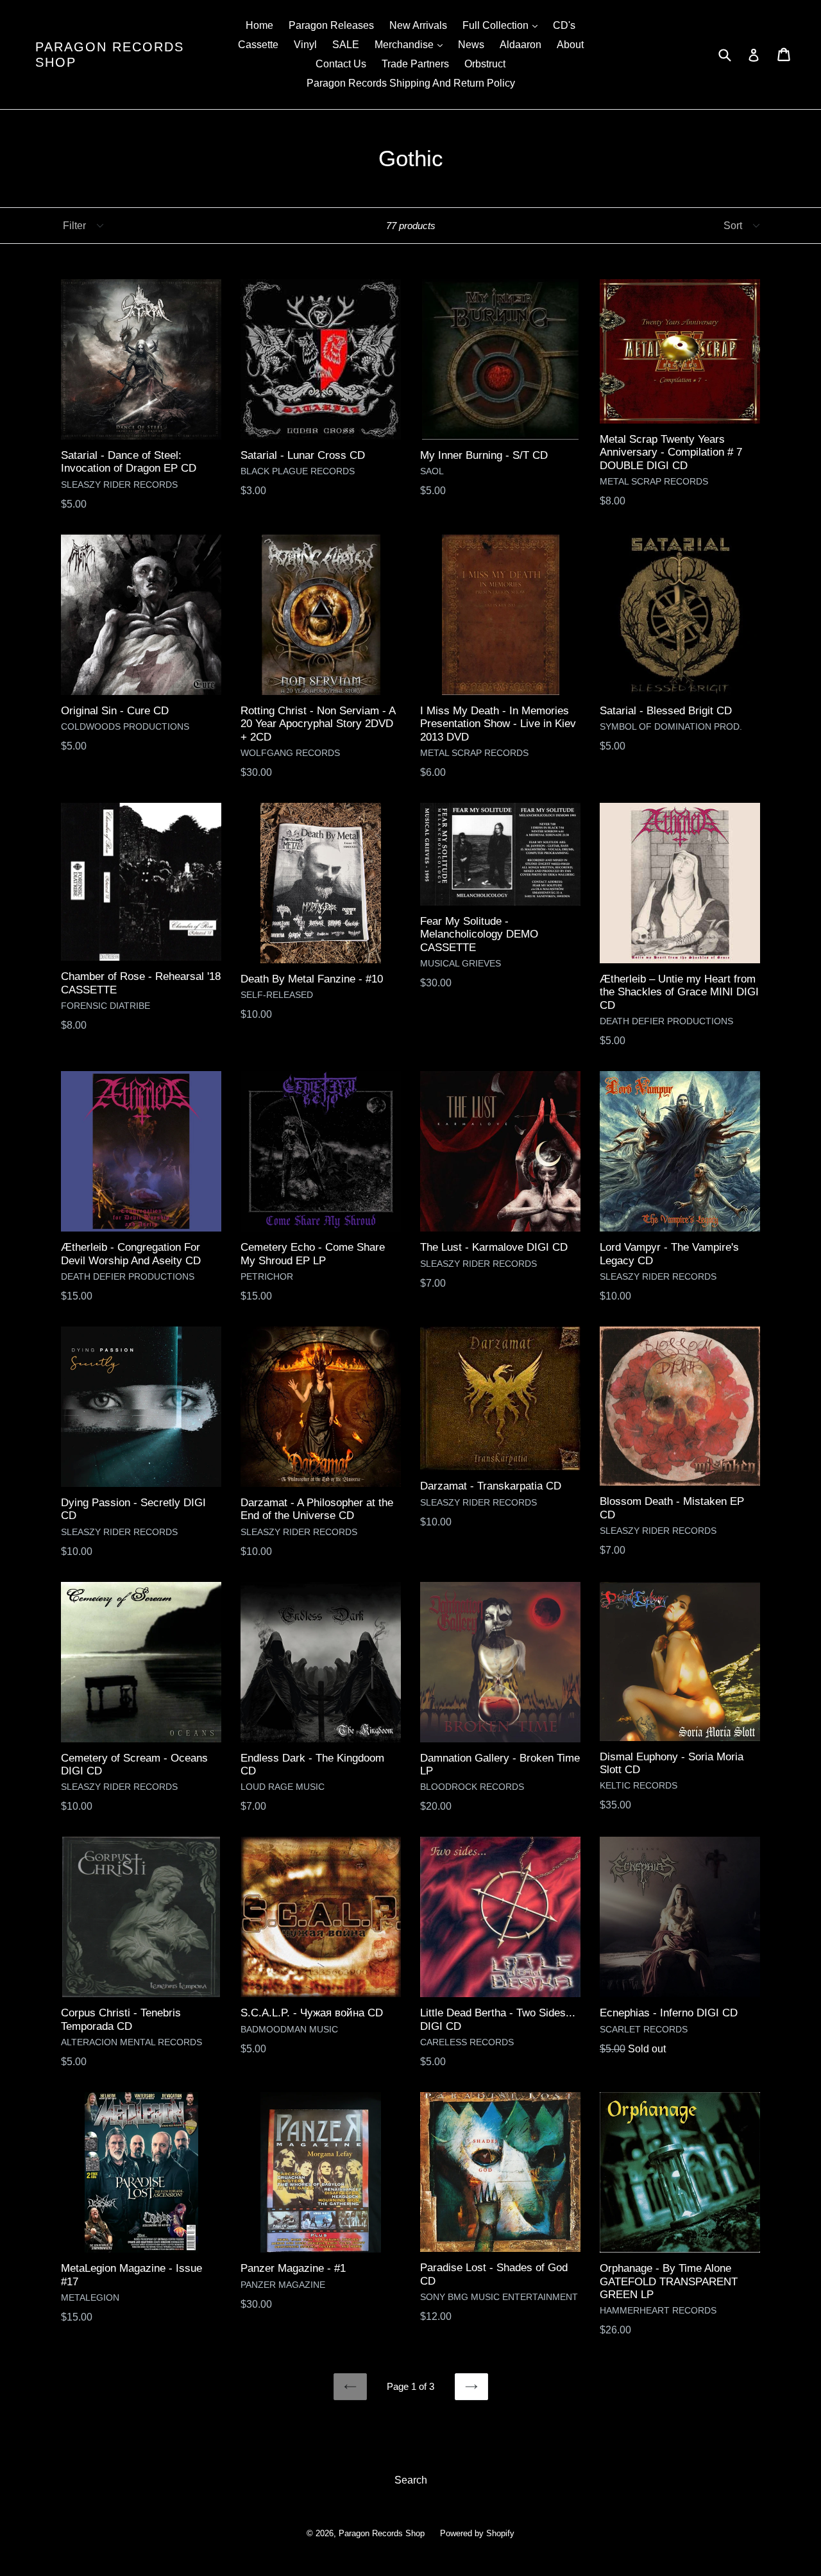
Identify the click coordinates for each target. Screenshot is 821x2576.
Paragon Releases (331, 25)
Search (411, 2480)
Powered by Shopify (477, 2533)
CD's (564, 25)
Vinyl (305, 45)
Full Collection (503, 25)
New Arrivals (418, 25)
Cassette (258, 45)
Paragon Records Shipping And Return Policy (411, 83)
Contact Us (341, 64)
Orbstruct (485, 64)
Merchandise (412, 44)
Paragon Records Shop (110, 55)
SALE (346, 45)
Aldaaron (521, 45)
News (471, 45)
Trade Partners (415, 64)
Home (259, 25)
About (570, 45)
